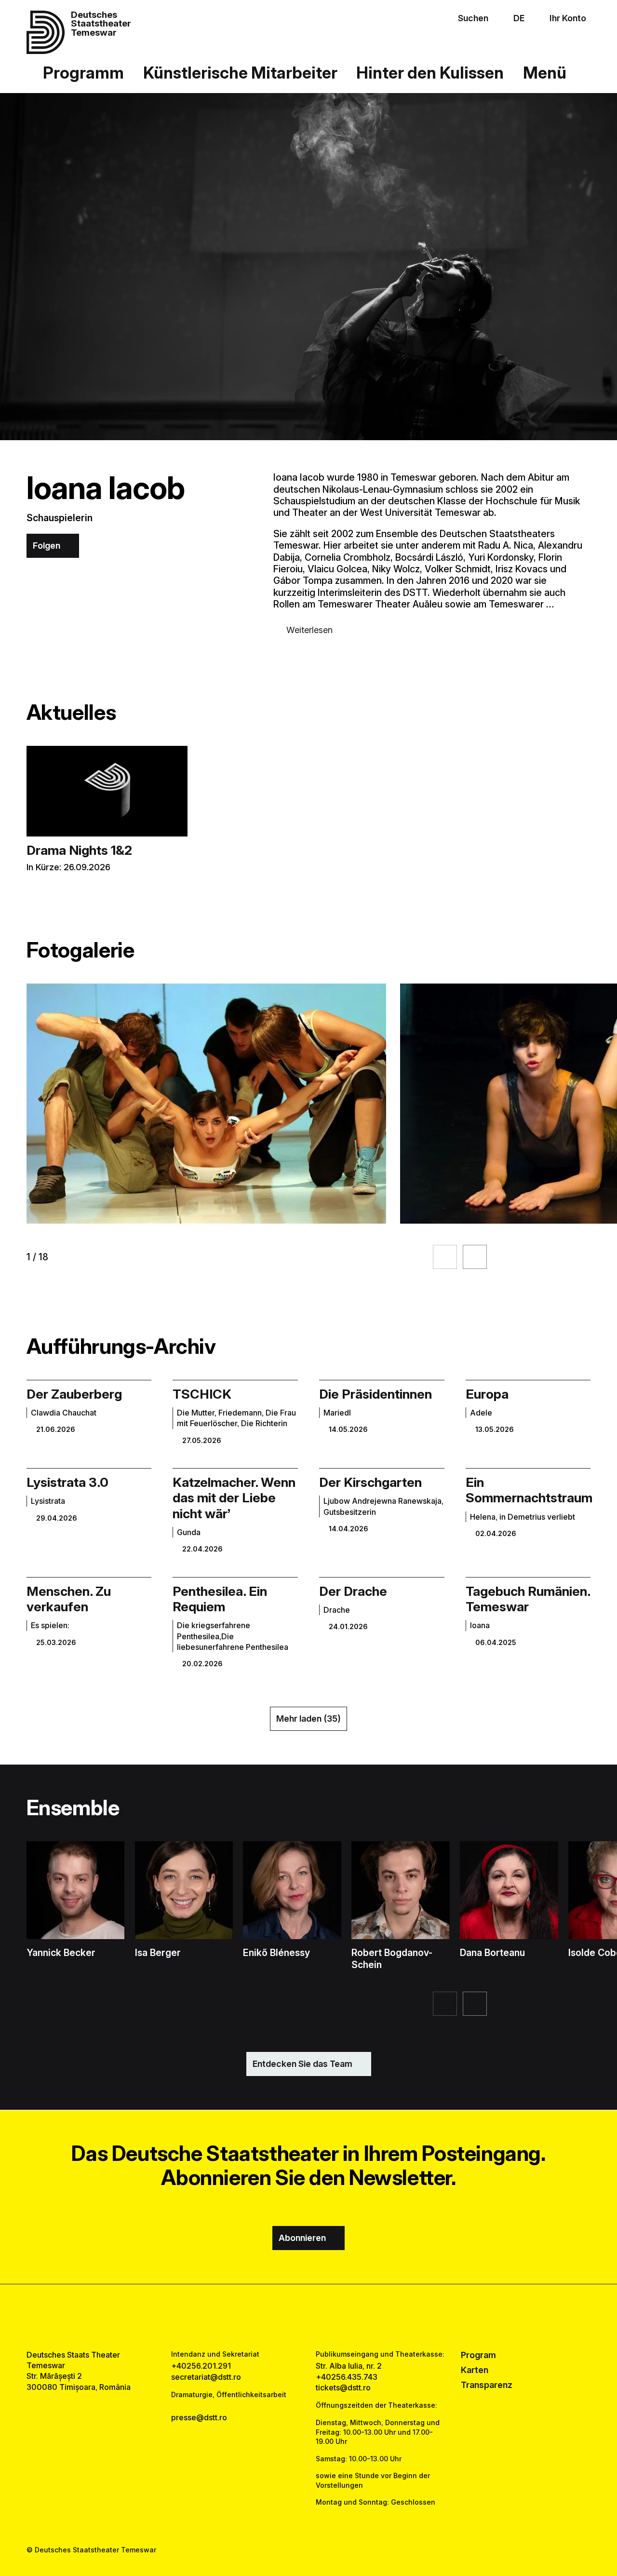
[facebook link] (281, 2317)
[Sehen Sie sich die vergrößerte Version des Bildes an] (206, 1104)
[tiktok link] (336, 2317)
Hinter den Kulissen (430, 73)
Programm (83, 73)
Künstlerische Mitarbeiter (240, 73)
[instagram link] (308, 2317)
